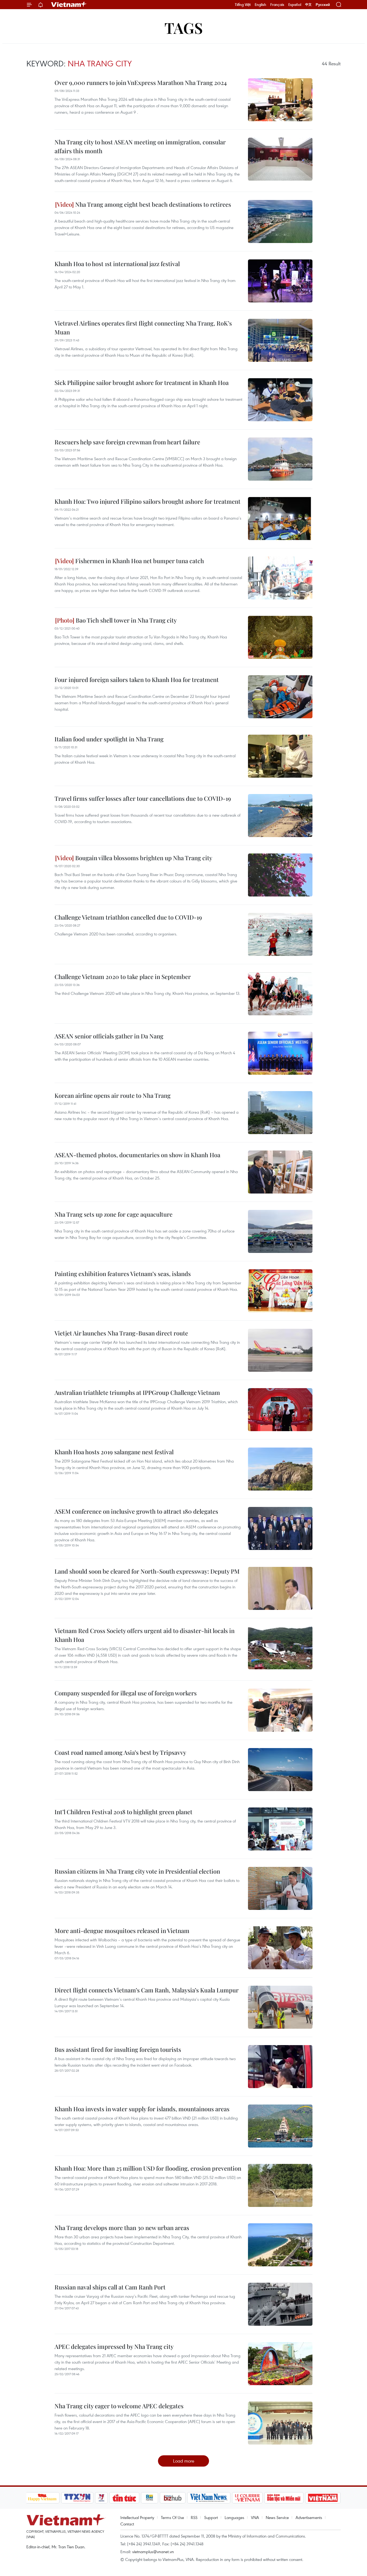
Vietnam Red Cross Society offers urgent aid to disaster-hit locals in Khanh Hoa (145, 1635)
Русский (323, 5)
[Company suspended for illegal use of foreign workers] (280, 1710)
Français (277, 5)
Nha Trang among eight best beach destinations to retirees (152, 204)
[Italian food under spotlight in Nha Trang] (280, 756)
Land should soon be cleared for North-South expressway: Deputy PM (147, 1571)
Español (295, 5)
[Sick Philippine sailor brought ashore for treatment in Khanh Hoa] (280, 400)
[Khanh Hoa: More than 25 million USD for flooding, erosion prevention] (280, 2185)
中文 (308, 5)
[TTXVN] (77, 2498)
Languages (234, 2517)
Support (211, 2517)
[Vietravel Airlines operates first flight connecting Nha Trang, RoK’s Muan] (280, 340)
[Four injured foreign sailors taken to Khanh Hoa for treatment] (280, 697)
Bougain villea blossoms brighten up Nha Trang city (143, 858)
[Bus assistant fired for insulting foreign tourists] (280, 2067)
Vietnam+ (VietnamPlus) (69, 5)
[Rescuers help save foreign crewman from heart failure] (280, 459)
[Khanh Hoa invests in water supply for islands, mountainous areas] (280, 2126)
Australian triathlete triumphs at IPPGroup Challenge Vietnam (137, 1392)
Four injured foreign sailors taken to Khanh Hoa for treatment (137, 680)
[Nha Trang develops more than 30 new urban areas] (280, 2245)
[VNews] (101, 2498)
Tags (184, 28)
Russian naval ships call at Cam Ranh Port (110, 2287)
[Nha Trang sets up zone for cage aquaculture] (280, 1231)
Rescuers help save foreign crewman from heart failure (127, 442)
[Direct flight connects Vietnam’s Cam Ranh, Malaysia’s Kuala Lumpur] (280, 2007)
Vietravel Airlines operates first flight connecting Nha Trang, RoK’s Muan (143, 328)
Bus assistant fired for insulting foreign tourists (118, 2049)
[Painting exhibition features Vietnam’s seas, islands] (280, 1291)
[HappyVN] (42, 2498)
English (260, 5)
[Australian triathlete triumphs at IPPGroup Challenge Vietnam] (280, 1410)
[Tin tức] (124, 2498)
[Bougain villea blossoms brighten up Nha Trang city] (280, 875)
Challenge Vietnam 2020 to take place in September (123, 977)
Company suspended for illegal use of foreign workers (126, 1693)
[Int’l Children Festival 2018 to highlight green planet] (280, 1829)
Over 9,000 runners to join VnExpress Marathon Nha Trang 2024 (141, 83)
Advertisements (309, 2517)
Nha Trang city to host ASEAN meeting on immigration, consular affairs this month (140, 146)
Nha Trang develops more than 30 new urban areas (122, 2228)
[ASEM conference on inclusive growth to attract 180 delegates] (280, 1528)
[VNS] (209, 2498)
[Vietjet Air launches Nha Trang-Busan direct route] (280, 1350)
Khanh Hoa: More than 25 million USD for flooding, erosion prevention (148, 2168)
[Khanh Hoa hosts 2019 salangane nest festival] (280, 1469)
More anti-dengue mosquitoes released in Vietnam (122, 1931)
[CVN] (247, 2498)
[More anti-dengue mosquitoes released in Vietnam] (280, 1948)
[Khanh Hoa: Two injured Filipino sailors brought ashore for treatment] (280, 519)
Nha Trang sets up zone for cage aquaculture (114, 1214)
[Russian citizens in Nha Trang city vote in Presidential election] (280, 1888)
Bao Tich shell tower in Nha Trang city (126, 620)
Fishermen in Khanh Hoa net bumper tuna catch (139, 561)
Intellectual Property (137, 2517)
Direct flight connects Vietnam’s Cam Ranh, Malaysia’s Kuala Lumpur (147, 1990)
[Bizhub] (173, 2498)
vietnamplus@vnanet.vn (153, 2552)
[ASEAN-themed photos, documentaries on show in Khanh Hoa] (280, 1172)
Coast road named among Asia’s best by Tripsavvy (120, 1752)
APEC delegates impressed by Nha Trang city (114, 2346)
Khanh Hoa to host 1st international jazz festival (117, 264)
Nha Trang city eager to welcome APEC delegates (119, 2406)
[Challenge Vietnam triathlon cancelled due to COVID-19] (280, 934)
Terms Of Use (172, 2517)
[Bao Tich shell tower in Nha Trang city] (280, 637)
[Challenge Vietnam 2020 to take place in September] (280, 994)
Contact (127, 2524)
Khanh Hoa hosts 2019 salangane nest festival (114, 1452)
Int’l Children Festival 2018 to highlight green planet (123, 1812)
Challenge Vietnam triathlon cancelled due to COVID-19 (128, 917)
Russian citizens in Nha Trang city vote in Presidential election (137, 1871)
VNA (255, 2517)
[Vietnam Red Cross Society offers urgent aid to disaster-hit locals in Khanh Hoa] (280, 1648)
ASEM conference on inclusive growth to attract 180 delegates (136, 1511)
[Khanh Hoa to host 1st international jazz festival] (280, 281)
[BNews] (150, 2498)
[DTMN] (284, 2498)
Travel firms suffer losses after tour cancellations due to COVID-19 (143, 798)
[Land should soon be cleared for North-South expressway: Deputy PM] (280, 1588)
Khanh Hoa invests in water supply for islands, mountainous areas (142, 2109)
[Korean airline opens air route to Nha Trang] (280, 1113)
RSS (194, 2517)
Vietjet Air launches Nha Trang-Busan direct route (121, 1333)
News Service (277, 2517)
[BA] (323, 2498)
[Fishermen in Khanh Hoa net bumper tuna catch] (280, 578)
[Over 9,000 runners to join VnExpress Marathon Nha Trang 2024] (280, 100)
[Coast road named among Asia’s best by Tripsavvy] (280, 1770)
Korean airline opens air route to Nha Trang (113, 1095)
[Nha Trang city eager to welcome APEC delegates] (280, 2423)
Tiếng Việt (243, 5)
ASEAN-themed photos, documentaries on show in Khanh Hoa (137, 1155)
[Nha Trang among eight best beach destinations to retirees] (280, 221)
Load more (184, 2461)
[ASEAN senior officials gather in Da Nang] (280, 1053)
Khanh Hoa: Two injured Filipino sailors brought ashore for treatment (147, 501)
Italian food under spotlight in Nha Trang (109, 739)
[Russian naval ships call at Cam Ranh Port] (280, 2304)
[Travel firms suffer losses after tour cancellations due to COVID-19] (280, 816)
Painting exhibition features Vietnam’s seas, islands (123, 1274)
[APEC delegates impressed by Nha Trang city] (280, 2364)
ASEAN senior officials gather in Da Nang (109, 1036)
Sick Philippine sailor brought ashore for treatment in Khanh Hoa (142, 383)
